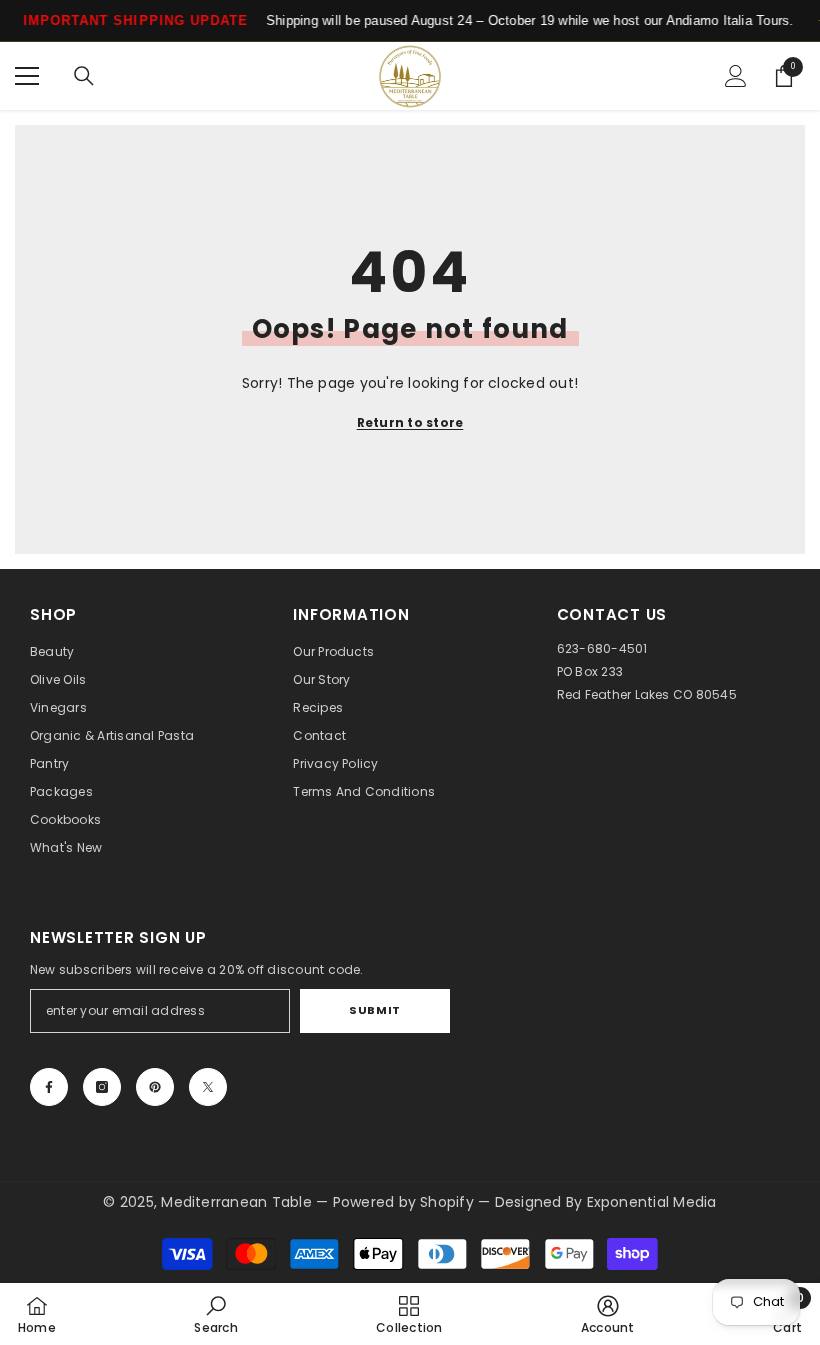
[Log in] (736, 76)
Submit (374, 1010)
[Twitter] (208, 1087)
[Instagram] (102, 1087)
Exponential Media (652, 1202)
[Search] (84, 76)
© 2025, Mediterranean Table (209, 1202)
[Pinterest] (155, 1087)
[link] (215, 1314)
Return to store (410, 422)
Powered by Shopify (406, 1202)
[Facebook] (49, 1087)
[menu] (27, 76)
